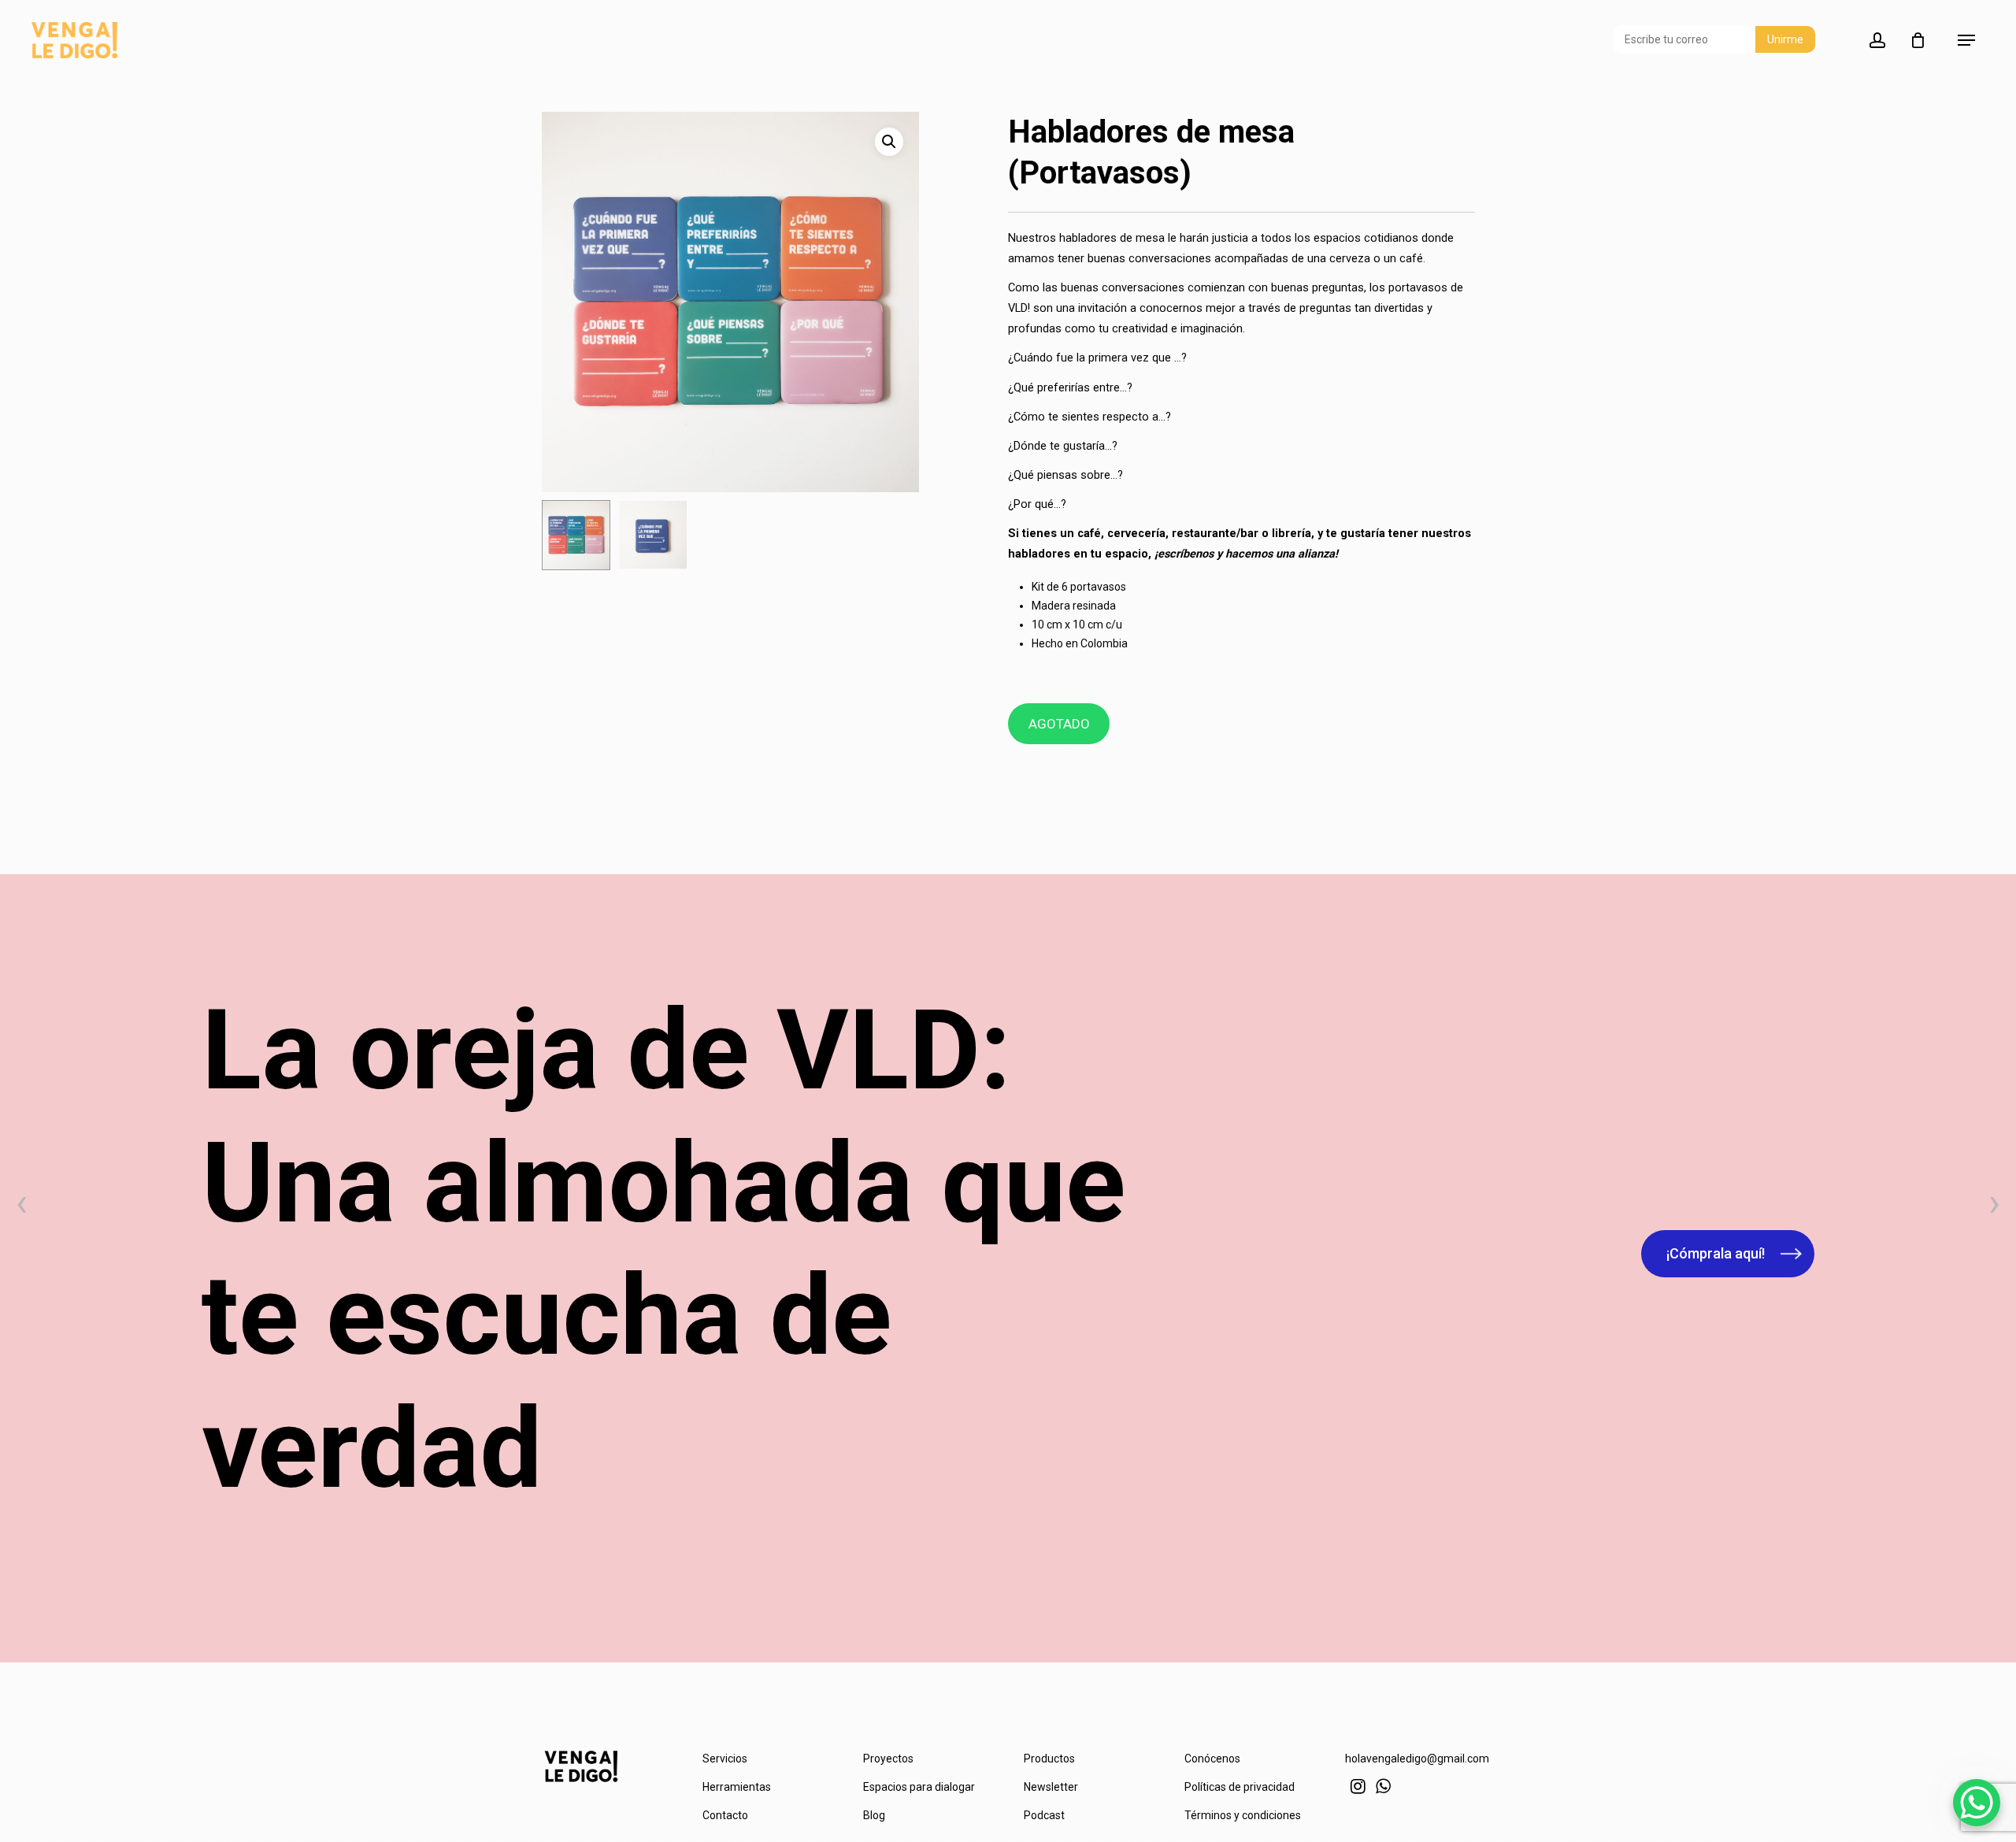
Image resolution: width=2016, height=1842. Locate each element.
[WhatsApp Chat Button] (1977, 1803)
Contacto (725, 1815)
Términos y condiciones (1243, 1815)
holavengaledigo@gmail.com (1417, 1759)
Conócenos (1212, 1759)
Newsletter (1051, 1787)
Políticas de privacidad (1240, 1787)
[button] (889, 142)
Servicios (725, 1759)
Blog (874, 1815)
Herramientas (737, 1787)
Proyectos (888, 1759)
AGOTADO (1059, 724)
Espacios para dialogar (919, 1787)
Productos (1049, 1759)
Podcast (1044, 1815)
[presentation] (22, 1206)
